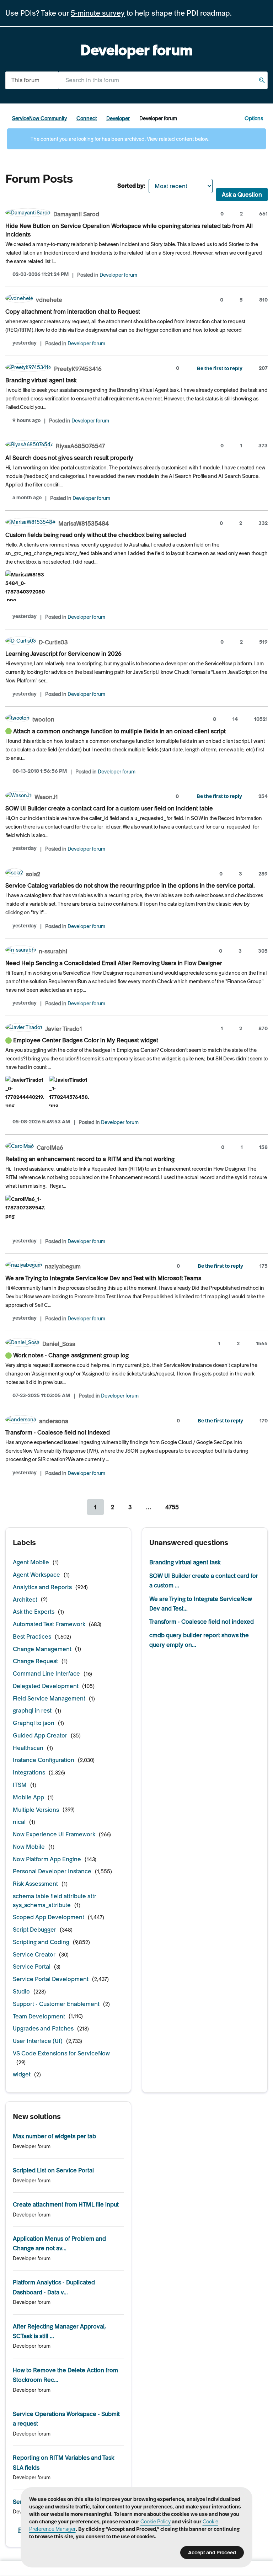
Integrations (29, 1772)
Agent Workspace (36, 1575)
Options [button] (254, 118)
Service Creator (34, 1954)
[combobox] (163, 80)
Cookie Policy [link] (156, 2522)
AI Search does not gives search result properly (69, 458)
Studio (21, 1991)
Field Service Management (49, 1698)
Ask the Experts (34, 1612)
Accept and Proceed (212, 2553)
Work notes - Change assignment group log (71, 1355)
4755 (172, 1507)
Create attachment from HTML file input (66, 2204)
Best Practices (32, 1636)
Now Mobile (29, 1847)
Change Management (42, 1649)
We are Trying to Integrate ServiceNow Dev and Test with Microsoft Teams (103, 1278)
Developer (118, 118)
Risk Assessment (35, 1884)
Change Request (35, 1661)
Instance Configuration (44, 1760)
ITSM (20, 1785)
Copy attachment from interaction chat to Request (73, 312)
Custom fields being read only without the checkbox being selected (96, 535)
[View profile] (28, 214)
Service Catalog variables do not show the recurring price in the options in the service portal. (130, 885)
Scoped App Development (49, 1917)
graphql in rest (32, 1710)
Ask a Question (242, 195)
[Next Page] (195, 1507)
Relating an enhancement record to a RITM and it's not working (90, 1159)
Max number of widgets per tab (54, 2136)
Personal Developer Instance (52, 1871)
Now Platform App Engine (47, 1859)
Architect (25, 1600)
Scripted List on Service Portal (53, 2170)
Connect (87, 118)
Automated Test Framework (49, 1624)
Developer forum (118, 275)
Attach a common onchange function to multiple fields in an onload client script (119, 731)
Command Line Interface (46, 1673)
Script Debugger (34, 1930)
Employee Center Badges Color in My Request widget (86, 1040)
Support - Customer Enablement (56, 2004)
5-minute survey (98, 13)
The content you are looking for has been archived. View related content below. (119, 139)
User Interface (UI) (38, 2041)
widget (22, 2074)
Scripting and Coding (41, 1942)
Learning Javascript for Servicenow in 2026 (63, 654)
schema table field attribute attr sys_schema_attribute (55, 1901)
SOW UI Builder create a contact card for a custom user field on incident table (109, 808)
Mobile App (28, 1797)
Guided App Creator (40, 1735)
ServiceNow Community (39, 118)
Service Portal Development (51, 1979)
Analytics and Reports (42, 1587)
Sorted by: (131, 186)
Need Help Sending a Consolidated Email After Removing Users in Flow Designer (114, 963)
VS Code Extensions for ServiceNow (61, 2053)
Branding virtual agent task (41, 380)
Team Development (39, 2016)
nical (19, 1822)
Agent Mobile (31, 1562)
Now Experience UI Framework (54, 1834)
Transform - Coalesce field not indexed (58, 1432)
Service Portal (32, 1966)
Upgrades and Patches (43, 2028)
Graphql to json (34, 1723)
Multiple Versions (36, 1810)
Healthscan (28, 1748)
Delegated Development (46, 1686)
